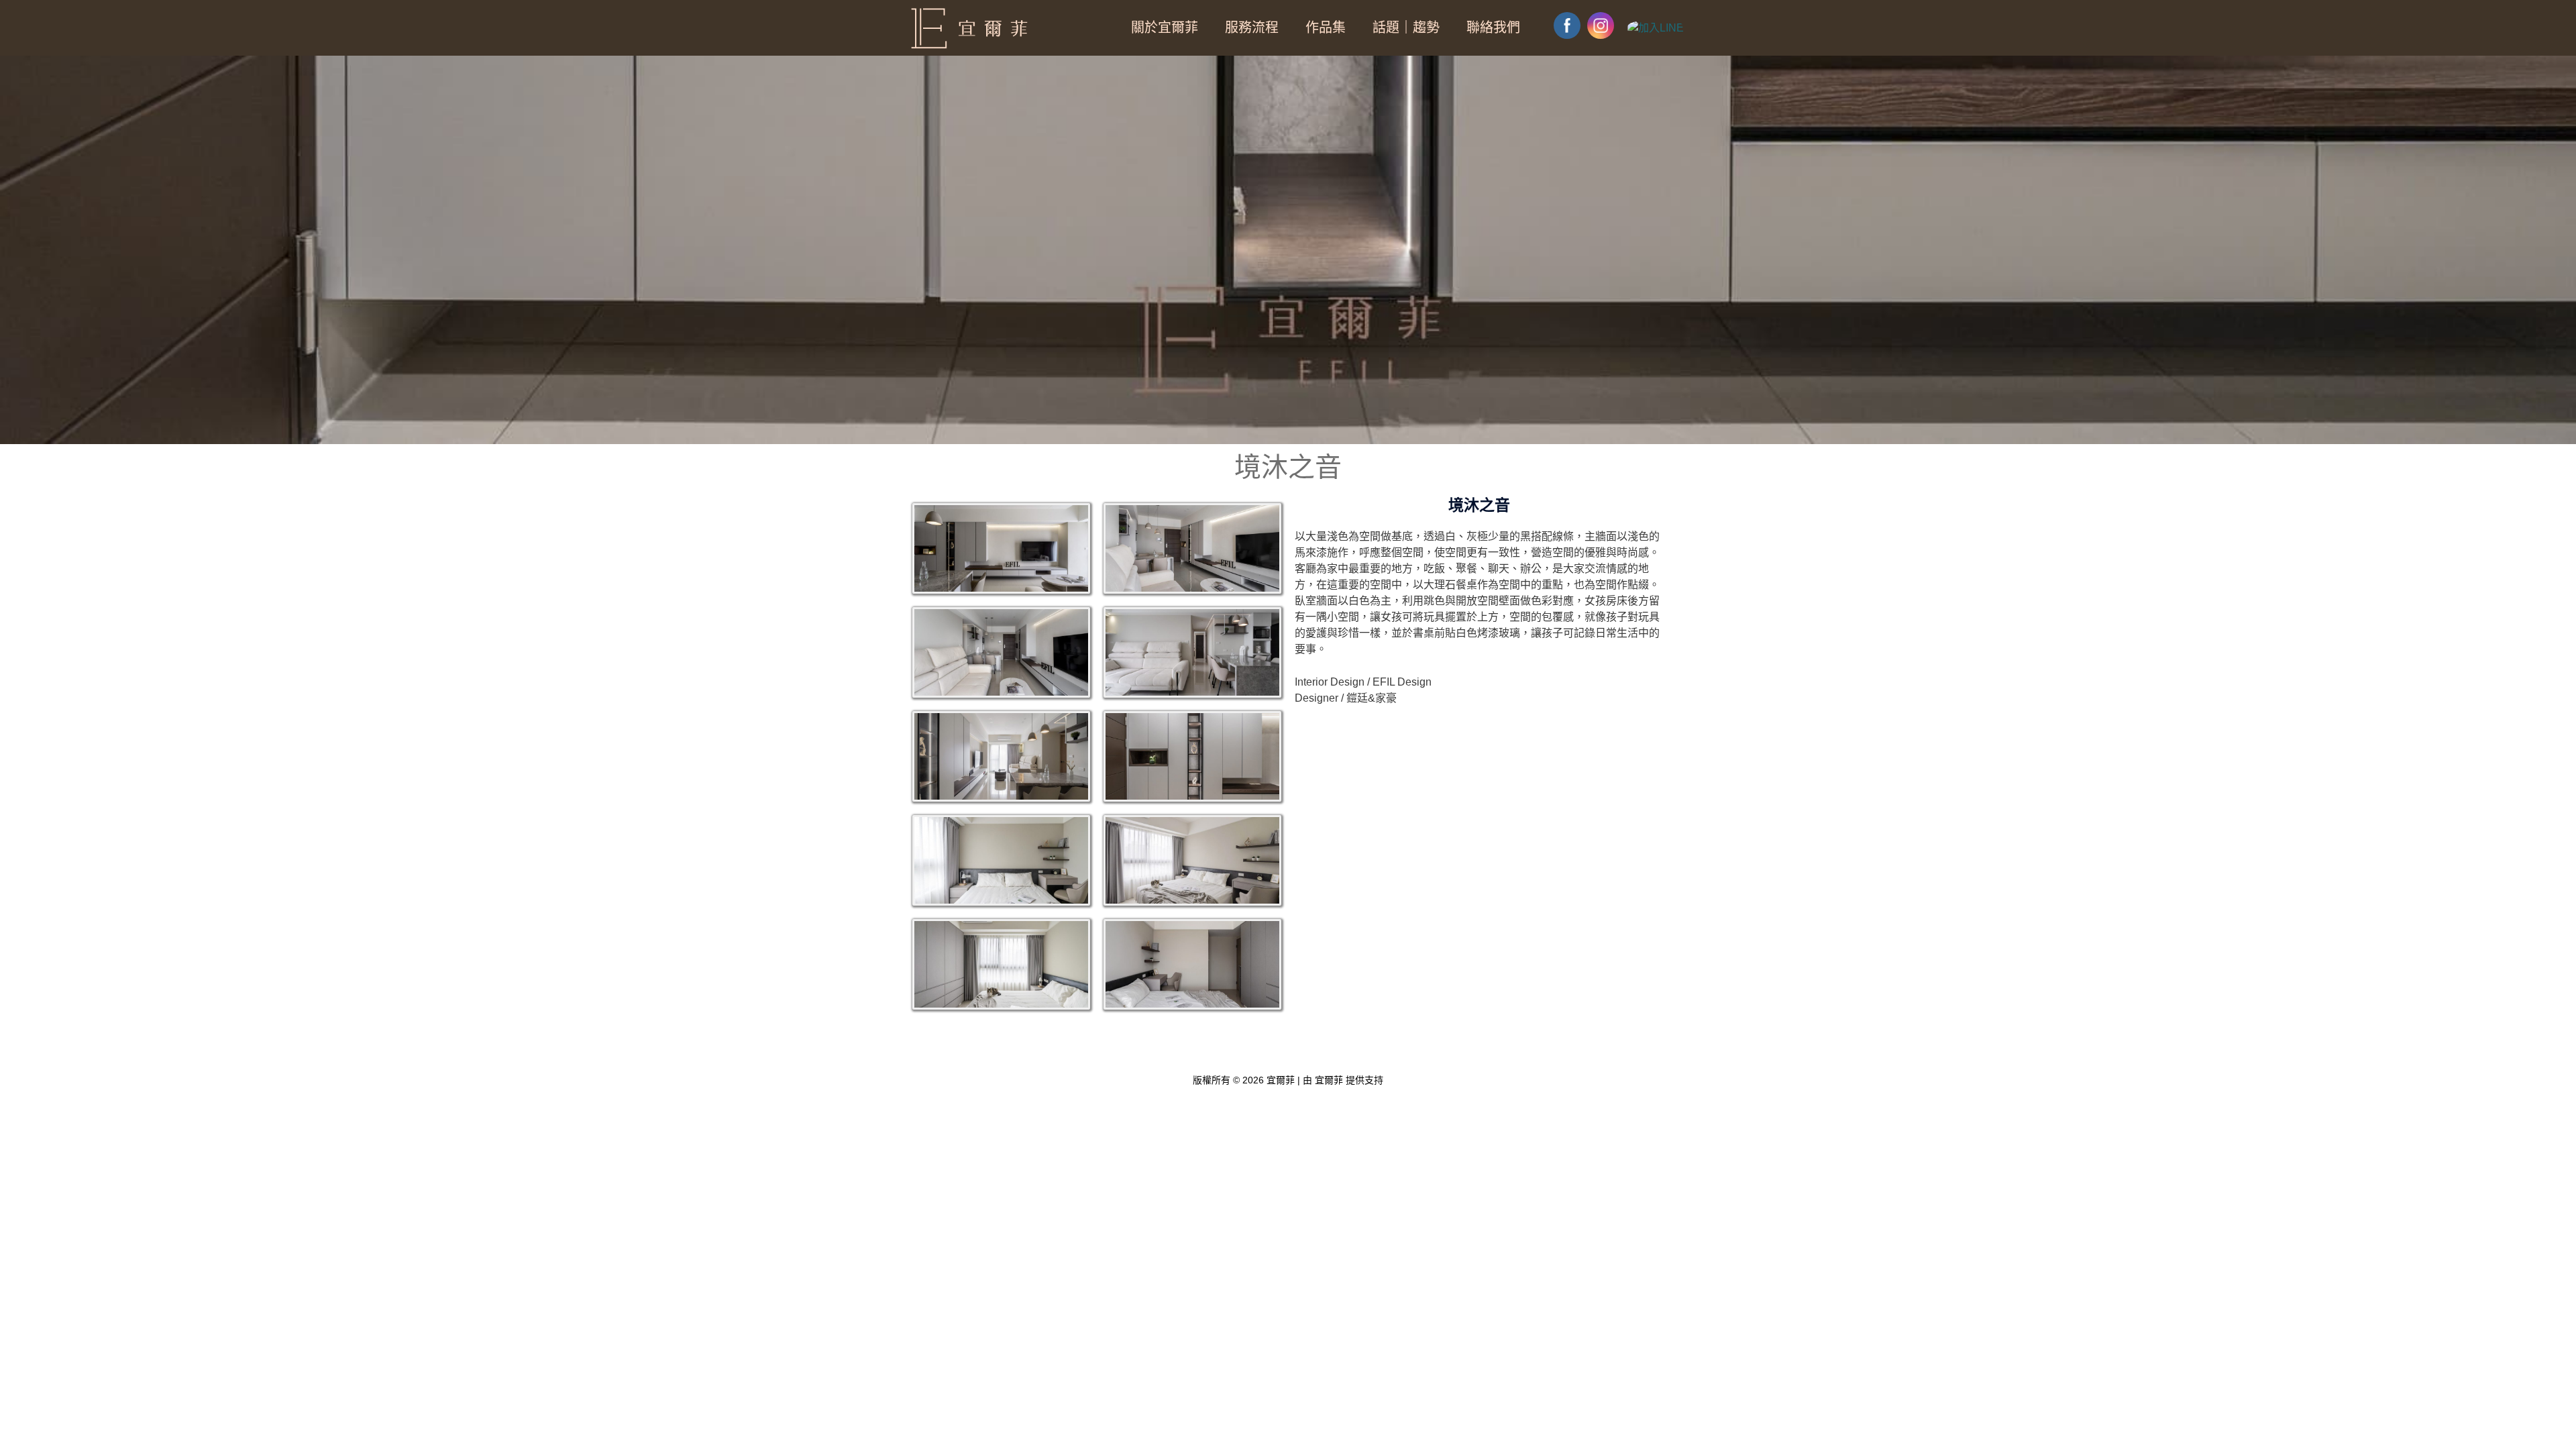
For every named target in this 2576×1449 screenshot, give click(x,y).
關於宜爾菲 (1165, 28)
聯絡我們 (1493, 28)
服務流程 (1252, 28)
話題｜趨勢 (1406, 28)
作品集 (1326, 28)
